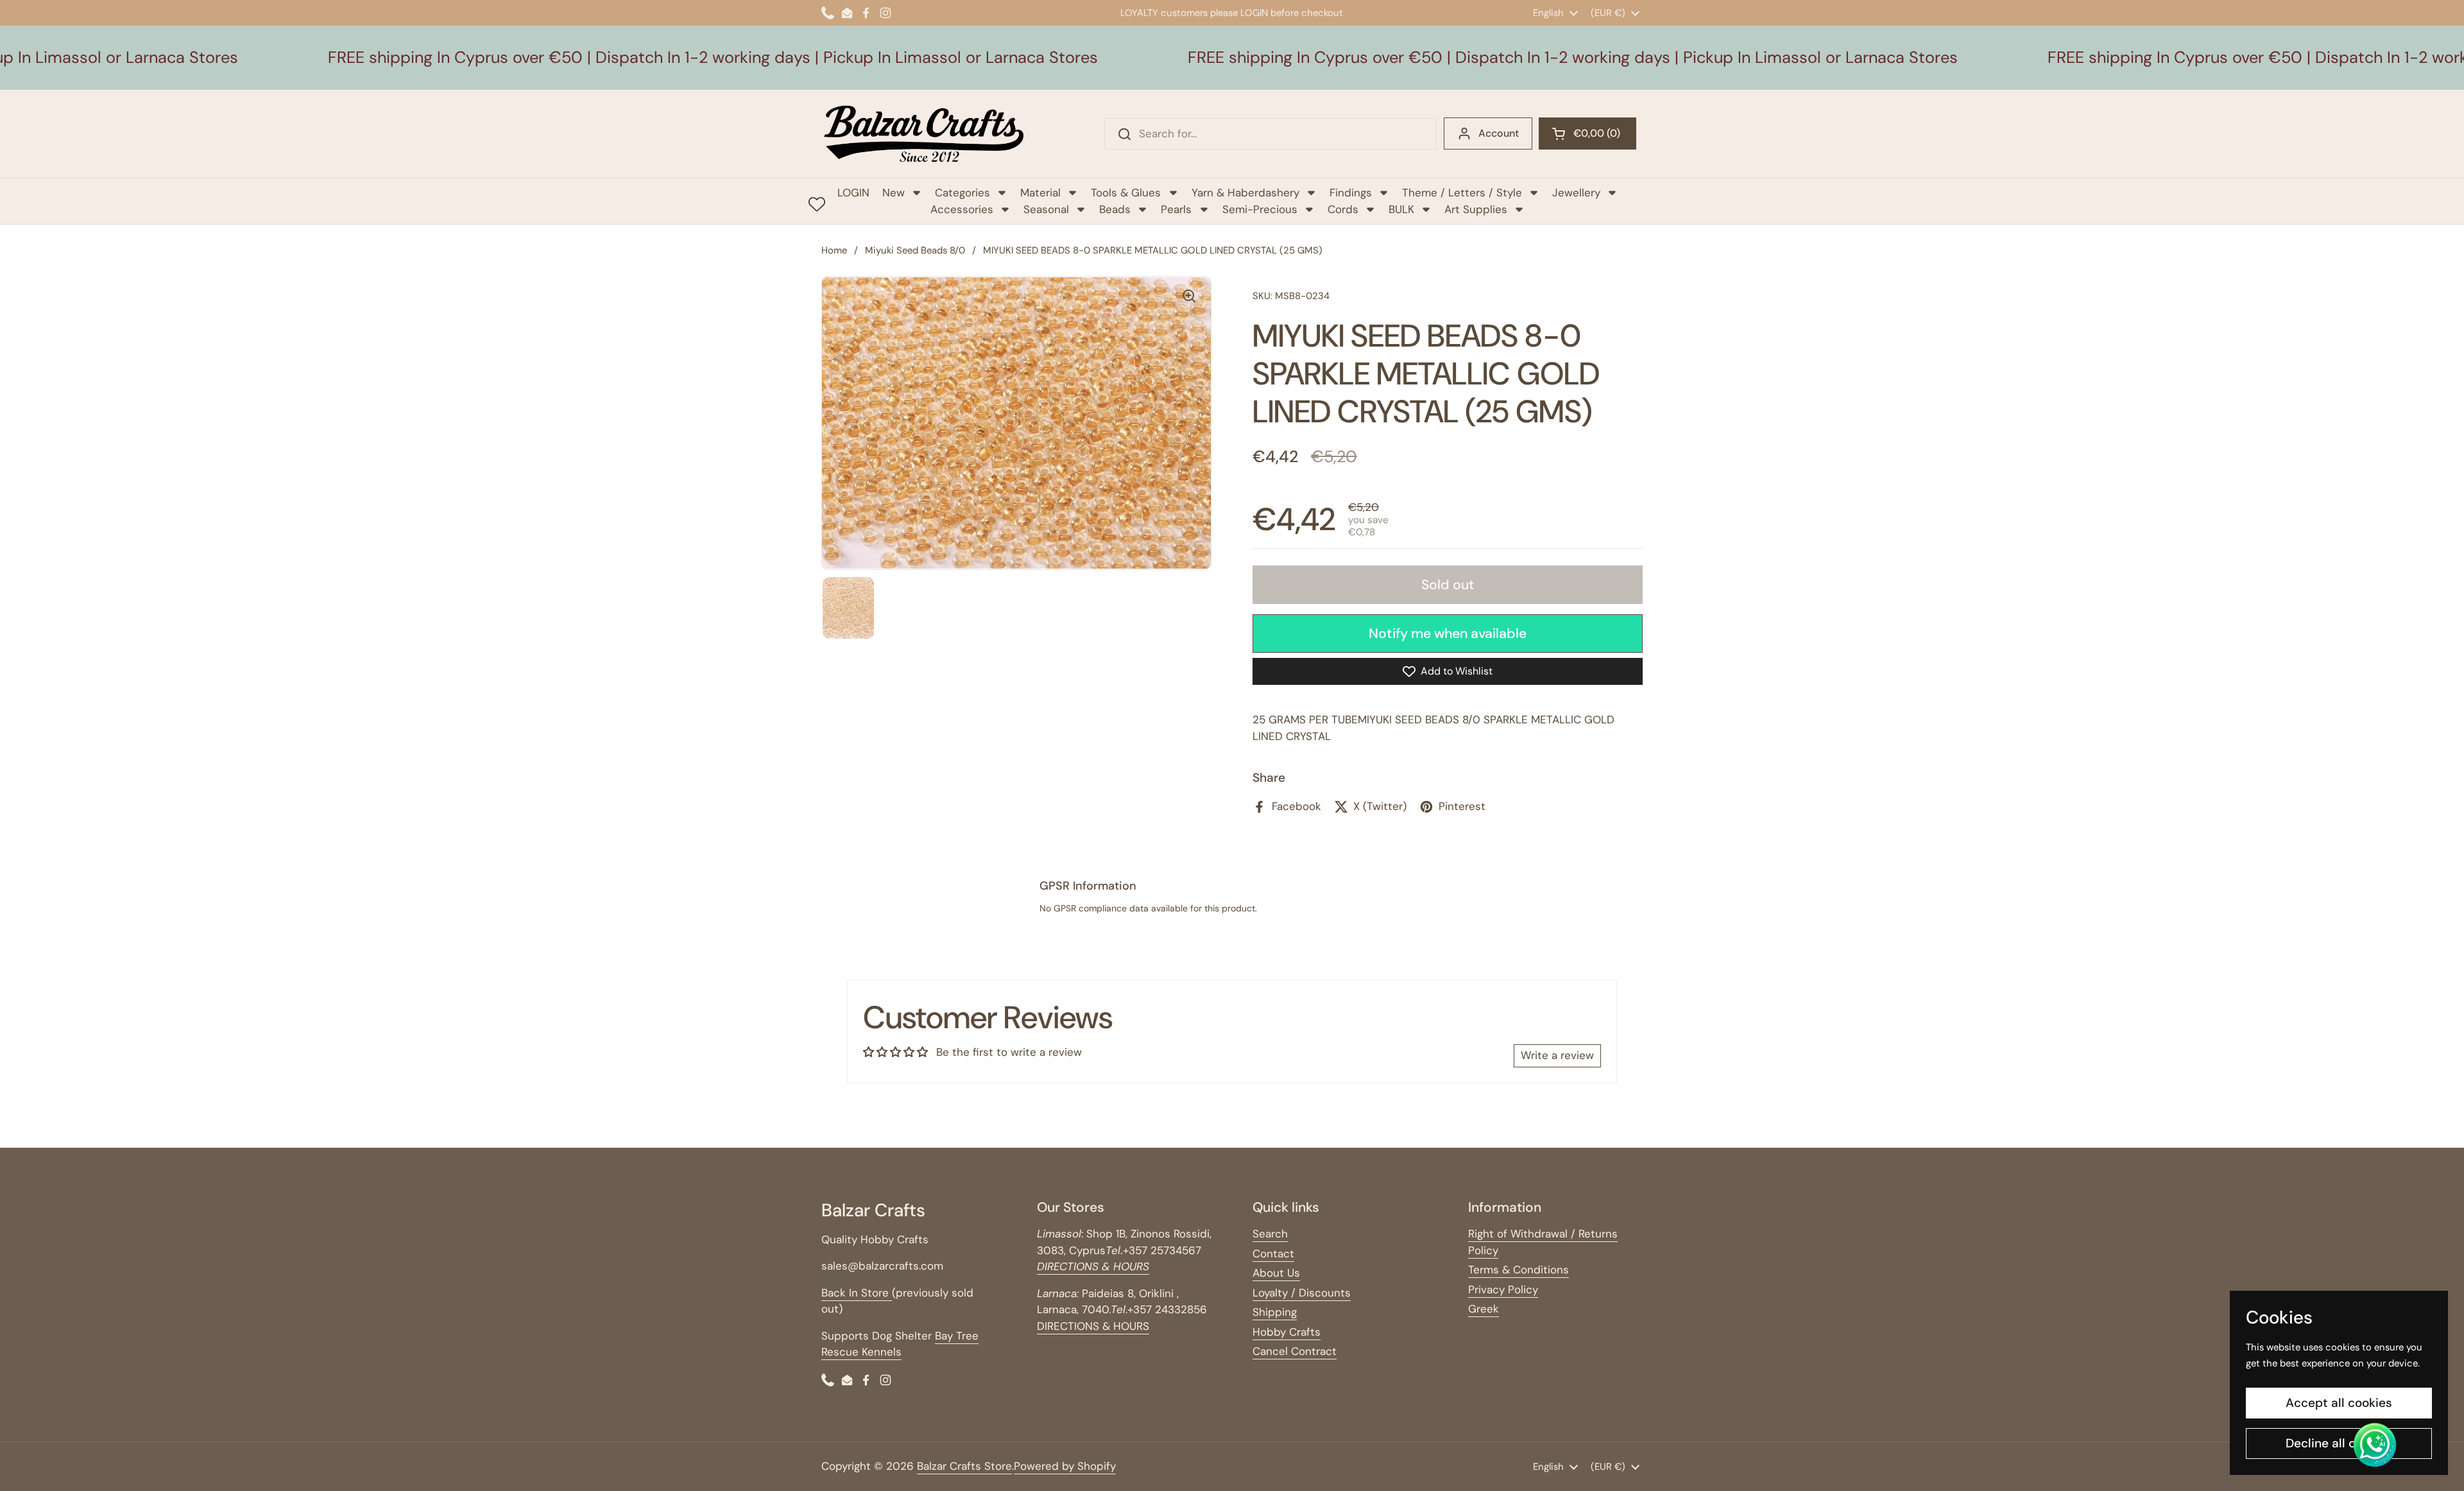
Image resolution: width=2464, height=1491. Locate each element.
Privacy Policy (1503, 1289)
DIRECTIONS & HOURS (1093, 1326)
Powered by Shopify (1065, 1466)
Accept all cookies (2339, 1403)
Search (1270, 1234)
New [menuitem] (894, 193)
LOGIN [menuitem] (853, 193)
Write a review (1557, 1055)
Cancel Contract (1295, 1351)
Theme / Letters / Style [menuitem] (1462, 193)
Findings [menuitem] (1351, 193)
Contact (1273, 1254)
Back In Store (857, 1293)
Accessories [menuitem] (962, 209)
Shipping (1275, 1312)
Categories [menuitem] (963, 193)
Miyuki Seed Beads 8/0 (915, 250)
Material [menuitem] (1040, 193)
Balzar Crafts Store (964, 1466)
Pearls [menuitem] (1176, 209)
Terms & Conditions (1519, 1270)
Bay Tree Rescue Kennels (900, 1344)
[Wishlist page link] (817, 204)
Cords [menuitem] (1343, 209)
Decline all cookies (2339, 1443)
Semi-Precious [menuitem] (1260, 209)
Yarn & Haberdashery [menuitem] (1245, 193)
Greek (1484, 1309)
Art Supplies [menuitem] (1476, 209)
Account (1499, 133)
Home (834, 250)
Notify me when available (1448, 633)
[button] (1587, 134)
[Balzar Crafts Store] (924, 134)
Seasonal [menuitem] (1046, 209)
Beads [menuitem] (1115, 209)
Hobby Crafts (1287, 1332)
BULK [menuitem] (1401, 209)
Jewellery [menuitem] (1576, 193)
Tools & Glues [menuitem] (1126, 193)
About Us (1276, 1273)
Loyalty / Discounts (1302, 1293)
